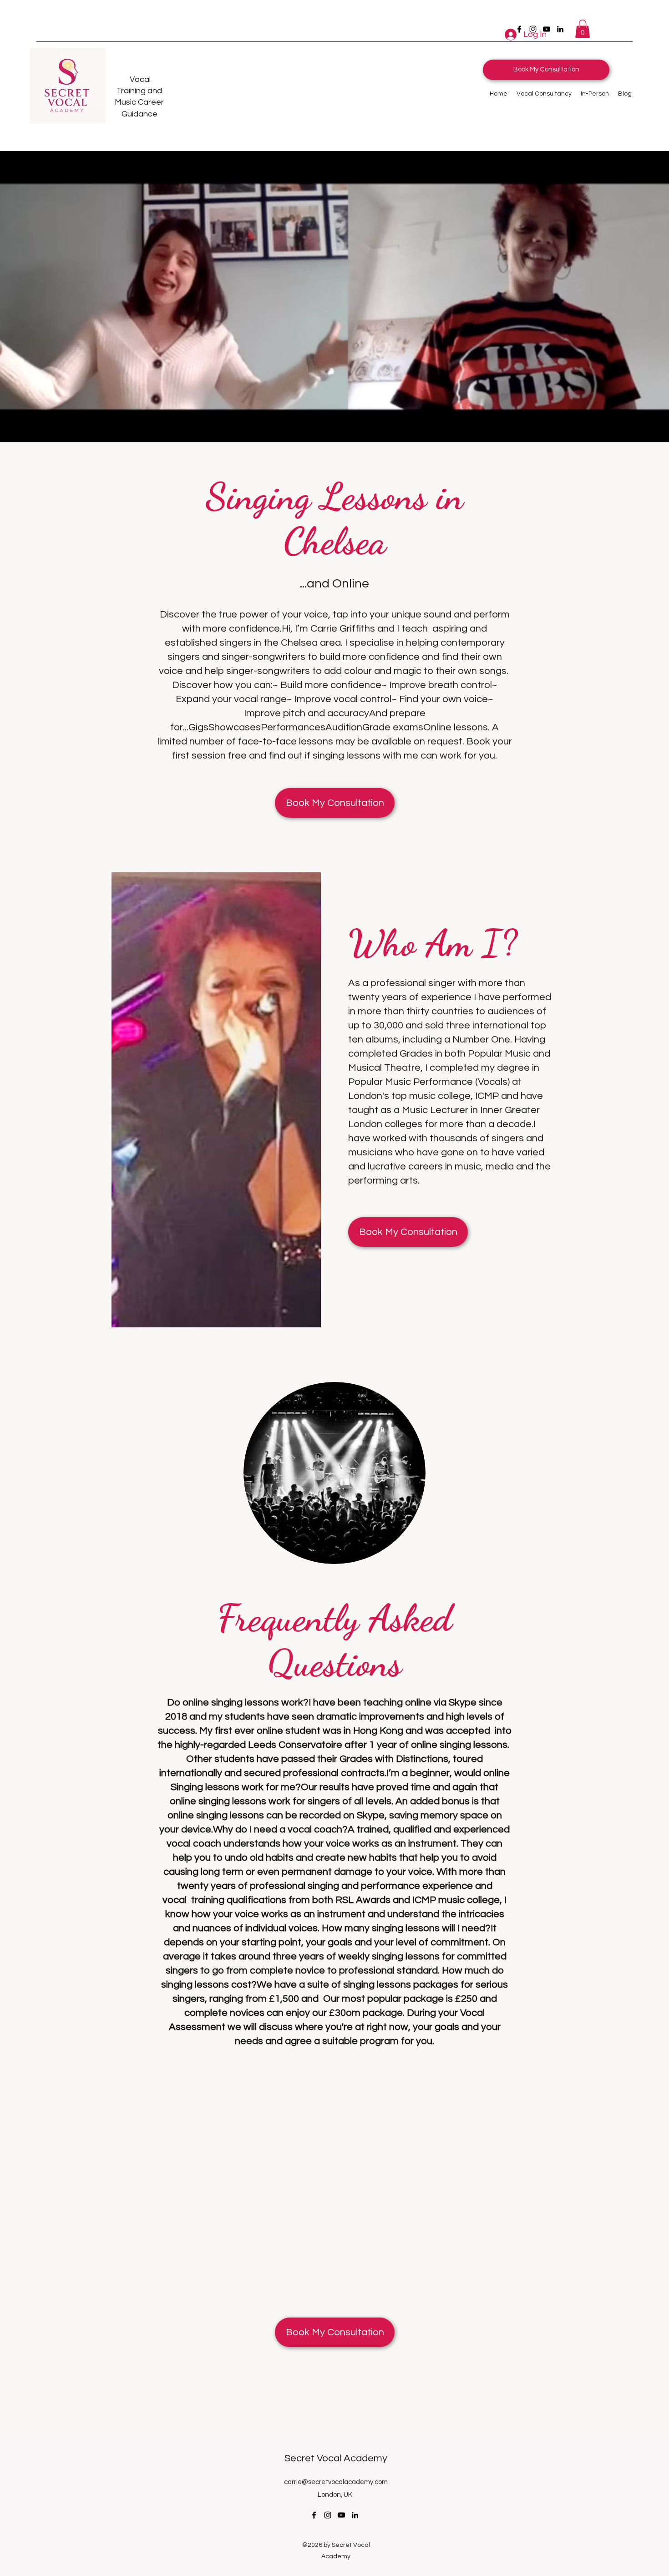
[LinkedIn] (560, 29)
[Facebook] (314, 2515)
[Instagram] (328, 2515)
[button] (583, 29)
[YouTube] (341, 2515)
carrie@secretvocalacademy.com (336, 2482)
